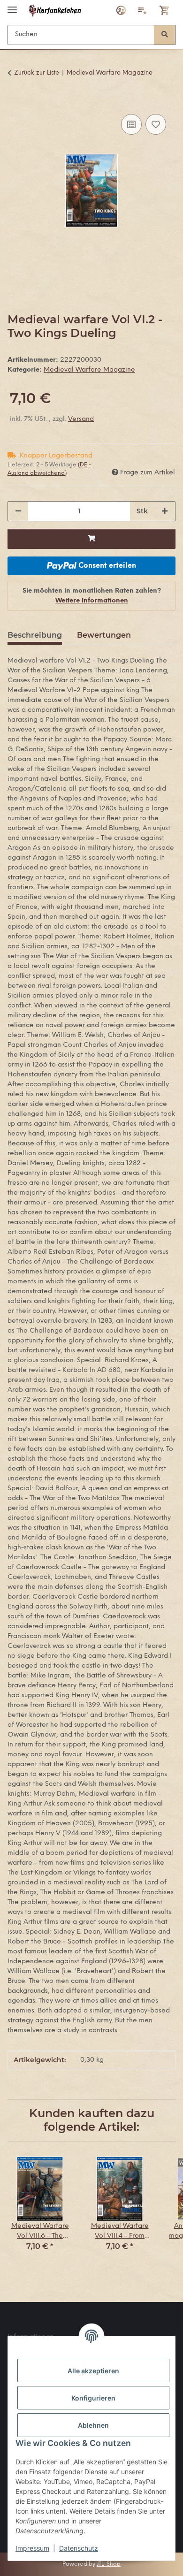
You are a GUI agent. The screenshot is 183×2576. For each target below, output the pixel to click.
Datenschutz (79, 2548)
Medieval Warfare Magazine (89, 370)
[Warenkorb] (165, 10)
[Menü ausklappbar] (12, 6)
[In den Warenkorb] (15, 101)
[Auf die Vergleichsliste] (131, 124)
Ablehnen (93, 2425)
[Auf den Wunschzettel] (156, 124)
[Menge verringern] (18, 511)
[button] (121, 10)
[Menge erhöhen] (165, 511)
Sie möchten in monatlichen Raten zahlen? (92, 596)
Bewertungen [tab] (104, 635)
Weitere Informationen (92, 601)
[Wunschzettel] (143, 10)
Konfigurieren (93, 2398)
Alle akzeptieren (93, 2371)
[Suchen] (165, 35)
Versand (81, 419)
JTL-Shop (109, 2564)
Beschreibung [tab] (35, 635)
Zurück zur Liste (37, 73)
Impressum (32, 2548)
